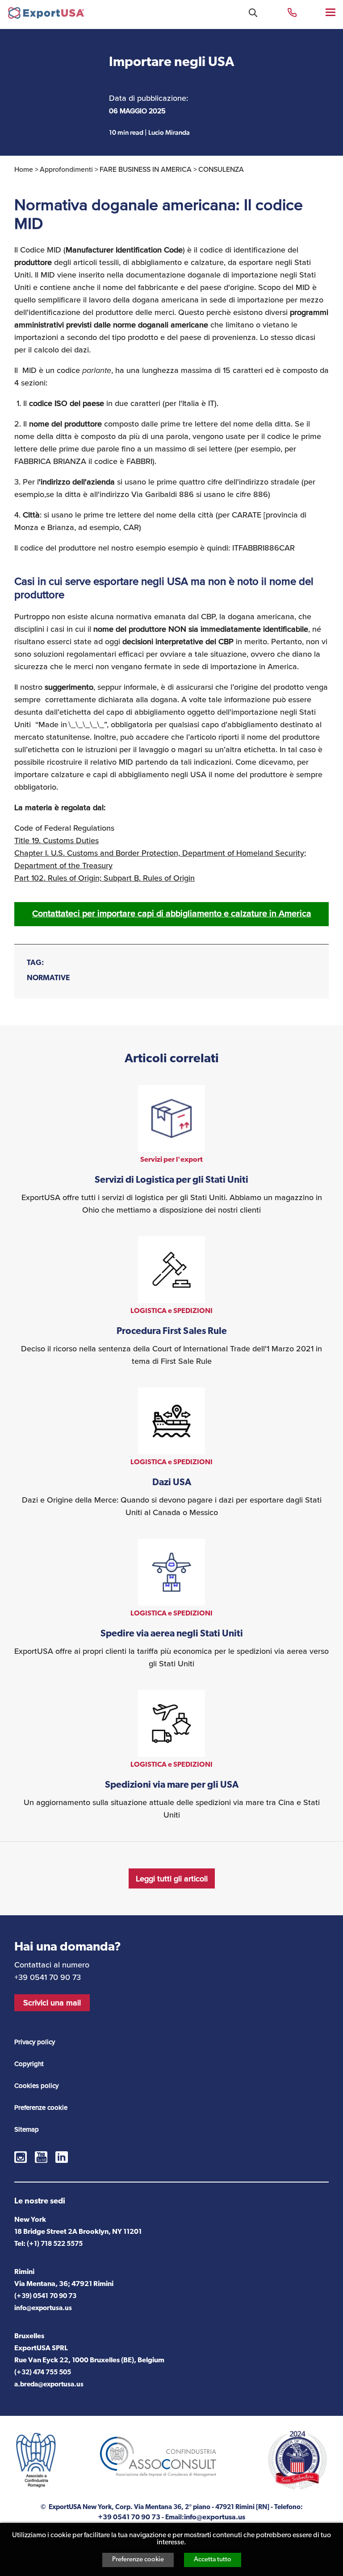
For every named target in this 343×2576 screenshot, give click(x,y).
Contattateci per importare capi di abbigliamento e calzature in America (172, 913)
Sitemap (27, 2129)
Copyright (29, 2064)
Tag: (36, 963)
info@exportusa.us (43, 2309)
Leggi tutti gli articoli (172, 1879)
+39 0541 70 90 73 (292, 12)
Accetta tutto (213, 2560)
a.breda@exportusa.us (49, 2385)
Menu (331, 12)
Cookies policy (36, 2086)
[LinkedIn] (62, 2157)
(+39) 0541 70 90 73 (45, 2296)
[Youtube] (41, 2157)
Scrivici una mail (52, 2003)
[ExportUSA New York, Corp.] (46, 15)
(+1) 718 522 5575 (55, 2244)
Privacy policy (35, 2042)
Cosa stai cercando (253, 13)
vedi (171, 1151)
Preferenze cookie (138, 2560)
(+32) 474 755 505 (43, 2373)
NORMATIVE (48, 978)
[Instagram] (21, 2157)
